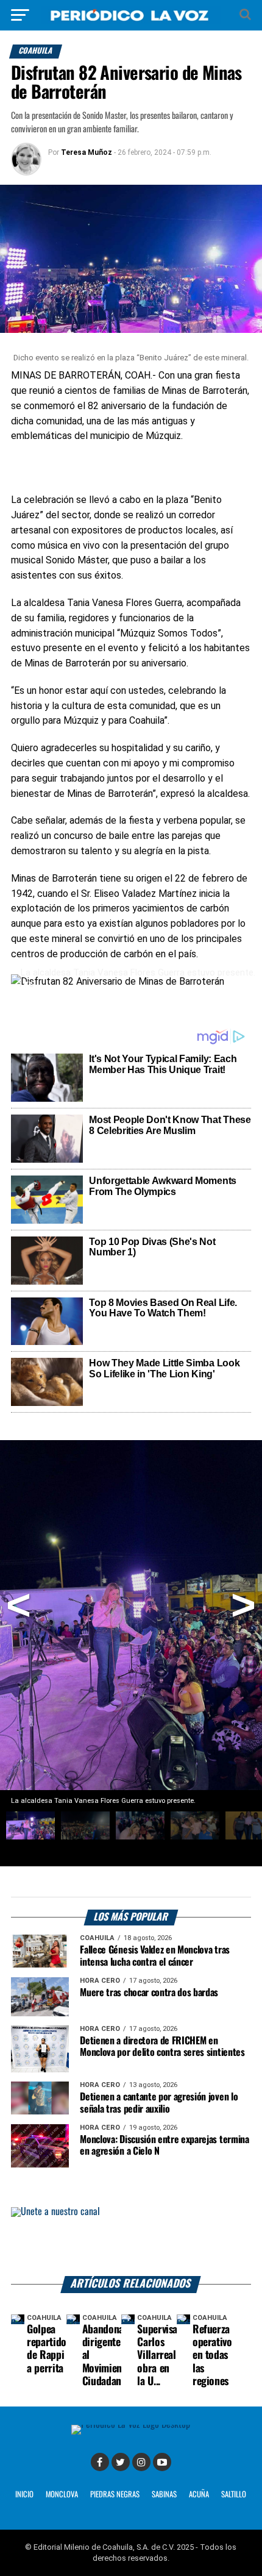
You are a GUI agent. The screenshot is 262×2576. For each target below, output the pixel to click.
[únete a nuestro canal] (131, 2242)
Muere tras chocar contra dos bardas (149, 1993)
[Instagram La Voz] (141, 2462)
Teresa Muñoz (87, 152)
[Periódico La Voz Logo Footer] (131, 2429)
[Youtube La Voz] (162, 2462)
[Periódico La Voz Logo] (131, 15)
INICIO (24, 2495)
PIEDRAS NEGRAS (115, 2495)
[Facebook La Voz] (100, 2462)
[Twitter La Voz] (121, 2462)
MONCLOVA (62, 2495)
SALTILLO (234, 2495)
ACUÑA (199, 2495)
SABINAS (164, 2495)
